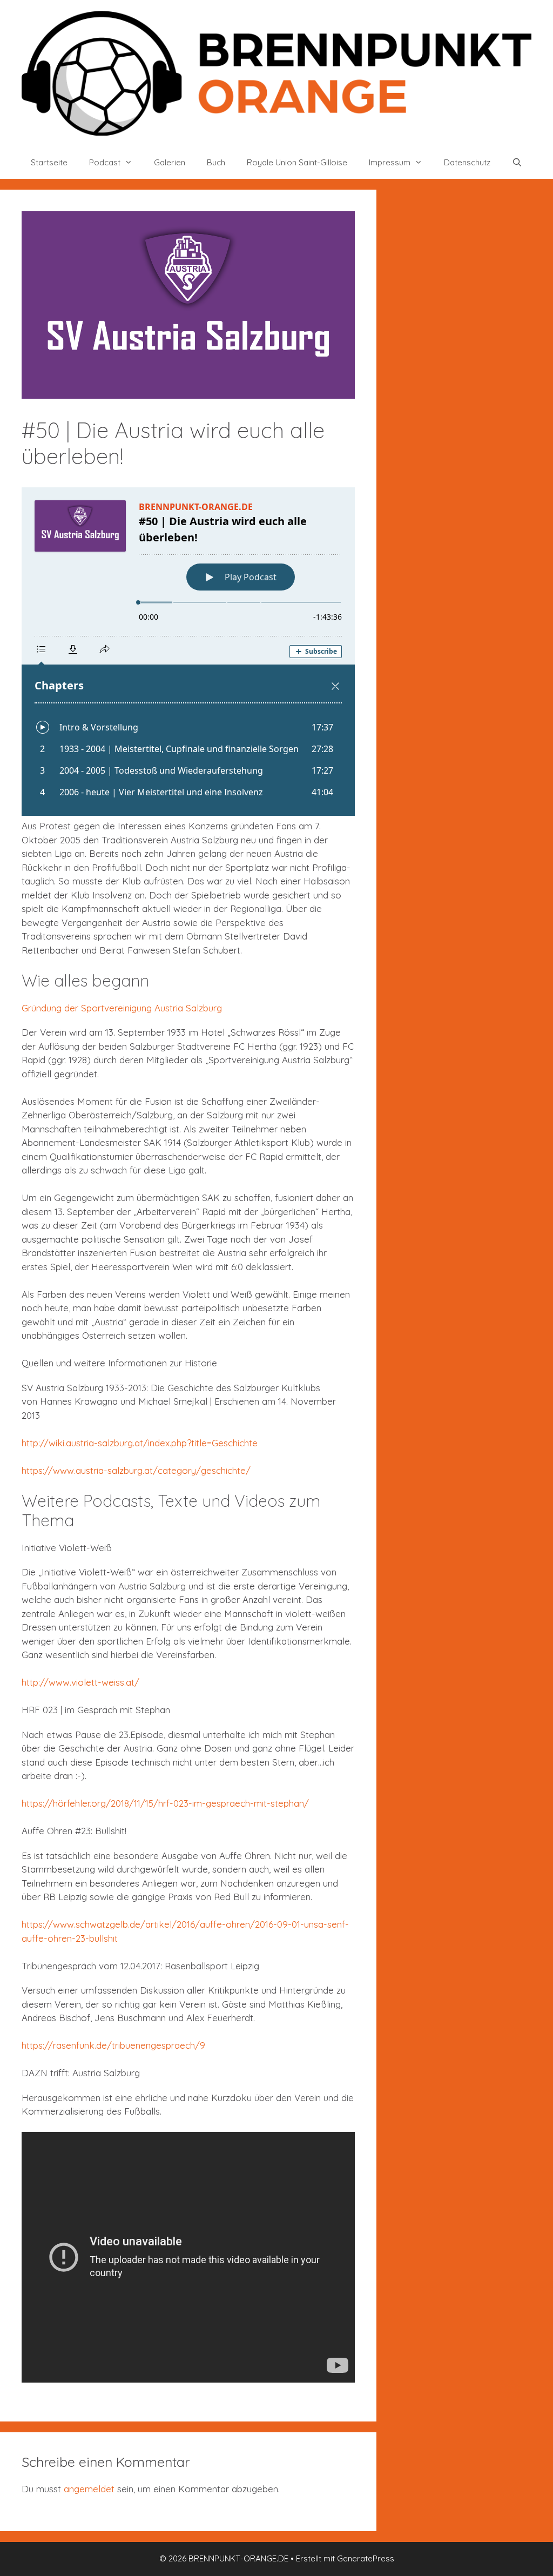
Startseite (49, 162)
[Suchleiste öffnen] (517, 163)
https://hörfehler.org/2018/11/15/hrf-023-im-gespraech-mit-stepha (160, 1803)
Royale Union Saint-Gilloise (297, 162)
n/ (304, 1803)
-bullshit (102, 1938)
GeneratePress (366, 2558)
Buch (216, 162)
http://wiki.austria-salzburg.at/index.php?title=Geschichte (140, 1443)
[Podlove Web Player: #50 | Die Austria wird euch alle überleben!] (188, 652)
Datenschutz (467, 162)
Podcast (105, 162)
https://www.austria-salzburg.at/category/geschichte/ (136, 1470)
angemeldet (89, 2489)
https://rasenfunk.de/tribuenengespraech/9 (113, 2045)
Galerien (170, 162)
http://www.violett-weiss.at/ (80, 1682)
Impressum (390, 162)
